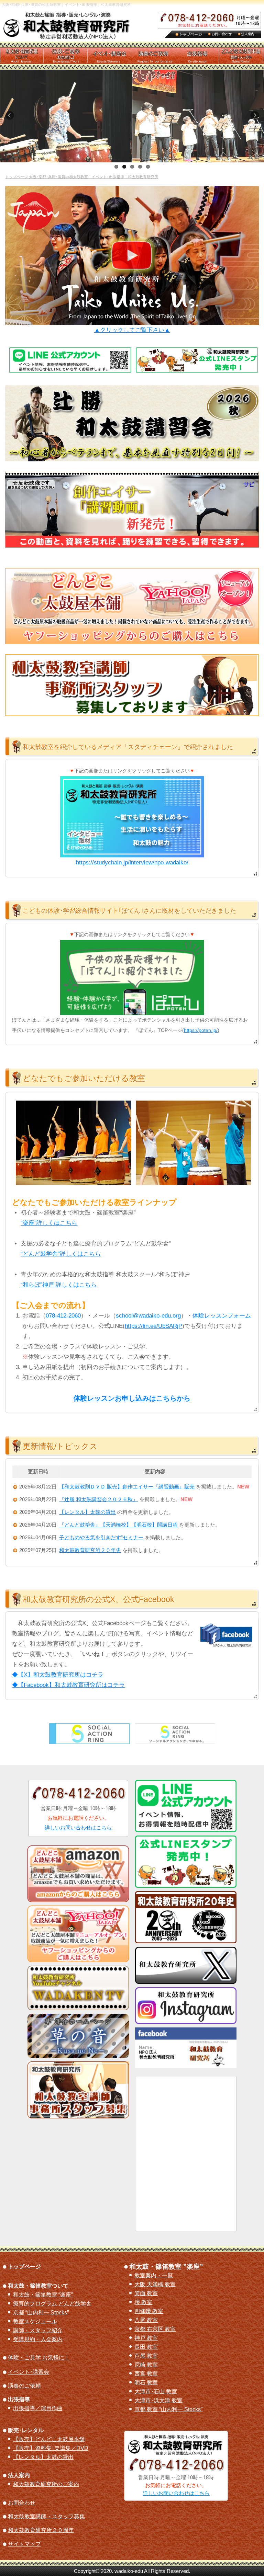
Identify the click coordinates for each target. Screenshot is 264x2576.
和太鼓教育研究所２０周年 (41, 2530)
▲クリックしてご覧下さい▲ (132, 330)
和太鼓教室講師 (46, 2517)
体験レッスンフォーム (222, 1316)
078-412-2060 (63, 1316)
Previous (12, 118)
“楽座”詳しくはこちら (49, 1223)
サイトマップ (24, 2544)
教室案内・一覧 (154, 2276)
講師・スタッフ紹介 (38, 2331)
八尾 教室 (146, 2320)
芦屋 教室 (146, 2356)
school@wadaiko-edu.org (148, 1316)
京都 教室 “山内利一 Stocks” (168, 2410)
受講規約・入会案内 (38, 2339)
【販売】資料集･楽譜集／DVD (51, 2448)
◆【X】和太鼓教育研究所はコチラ (58, 1675)
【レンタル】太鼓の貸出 (43, 2457)
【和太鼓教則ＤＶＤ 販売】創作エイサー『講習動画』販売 (127, 1487)
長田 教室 (146, 2347)
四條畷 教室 (149, 2311)
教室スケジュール (35, 2322)
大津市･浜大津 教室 (158, 2401)
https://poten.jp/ (201, 1030)
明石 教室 (146, 2383)
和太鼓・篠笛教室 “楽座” (43, 2295)
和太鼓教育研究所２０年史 (90, 1550)
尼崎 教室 (146, 2365)
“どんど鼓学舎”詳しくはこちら (61, 1254)
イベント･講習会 (29, 2372)
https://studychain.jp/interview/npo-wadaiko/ (132, 862)
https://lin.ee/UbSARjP (153, 1326)
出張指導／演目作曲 (38, 2408)
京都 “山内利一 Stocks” (41, 2313)
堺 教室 (143, 2302)
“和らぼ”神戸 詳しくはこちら (59, 1285)
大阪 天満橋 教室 (155, 2285)
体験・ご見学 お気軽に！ (39, 2358)
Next (257, 118)
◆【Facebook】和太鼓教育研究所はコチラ (68, 1685)
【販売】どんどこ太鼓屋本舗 (49, 2439)
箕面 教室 (146, 2293)
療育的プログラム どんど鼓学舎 (52, 2304)
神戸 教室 (146, 2338)
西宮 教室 (146, 2374)
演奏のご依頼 (24, 2386)
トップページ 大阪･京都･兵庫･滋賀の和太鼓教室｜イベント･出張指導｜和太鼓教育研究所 (82, 177)
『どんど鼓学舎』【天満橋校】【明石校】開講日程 (118, 1525)
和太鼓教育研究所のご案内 (46, 2484)
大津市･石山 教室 (156, 2392)
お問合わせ (22, 2503)
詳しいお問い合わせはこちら (78, 1827)
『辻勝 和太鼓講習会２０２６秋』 (98, 1499)
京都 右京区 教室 (155, 2329)
